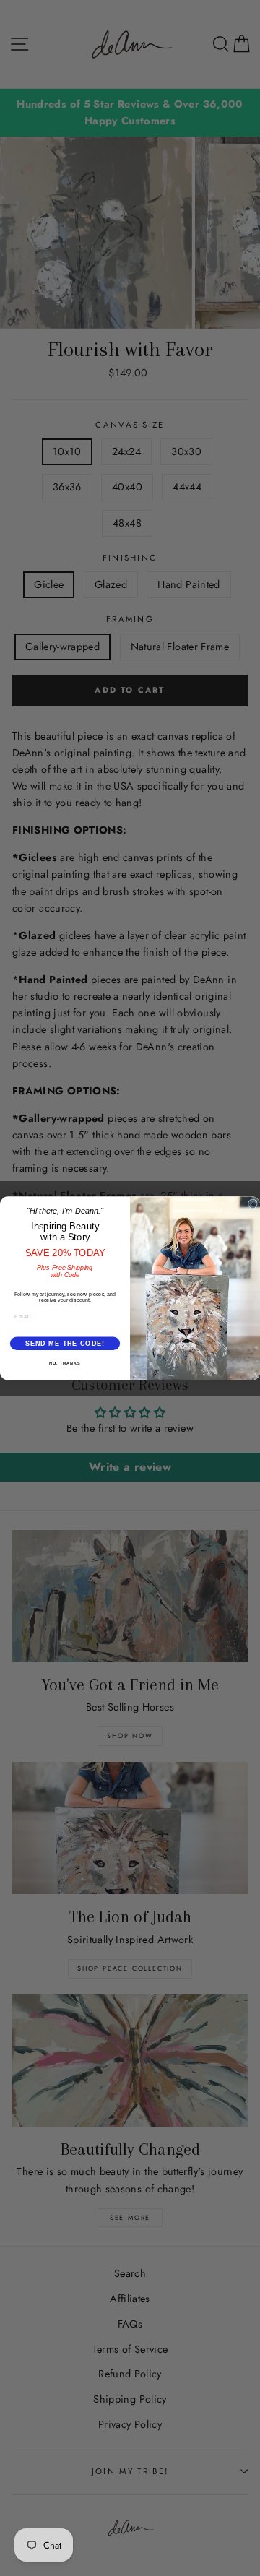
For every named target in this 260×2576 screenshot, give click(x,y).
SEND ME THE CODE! (65, 1343)
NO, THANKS (65, 1363)
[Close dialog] (252, 1204)
